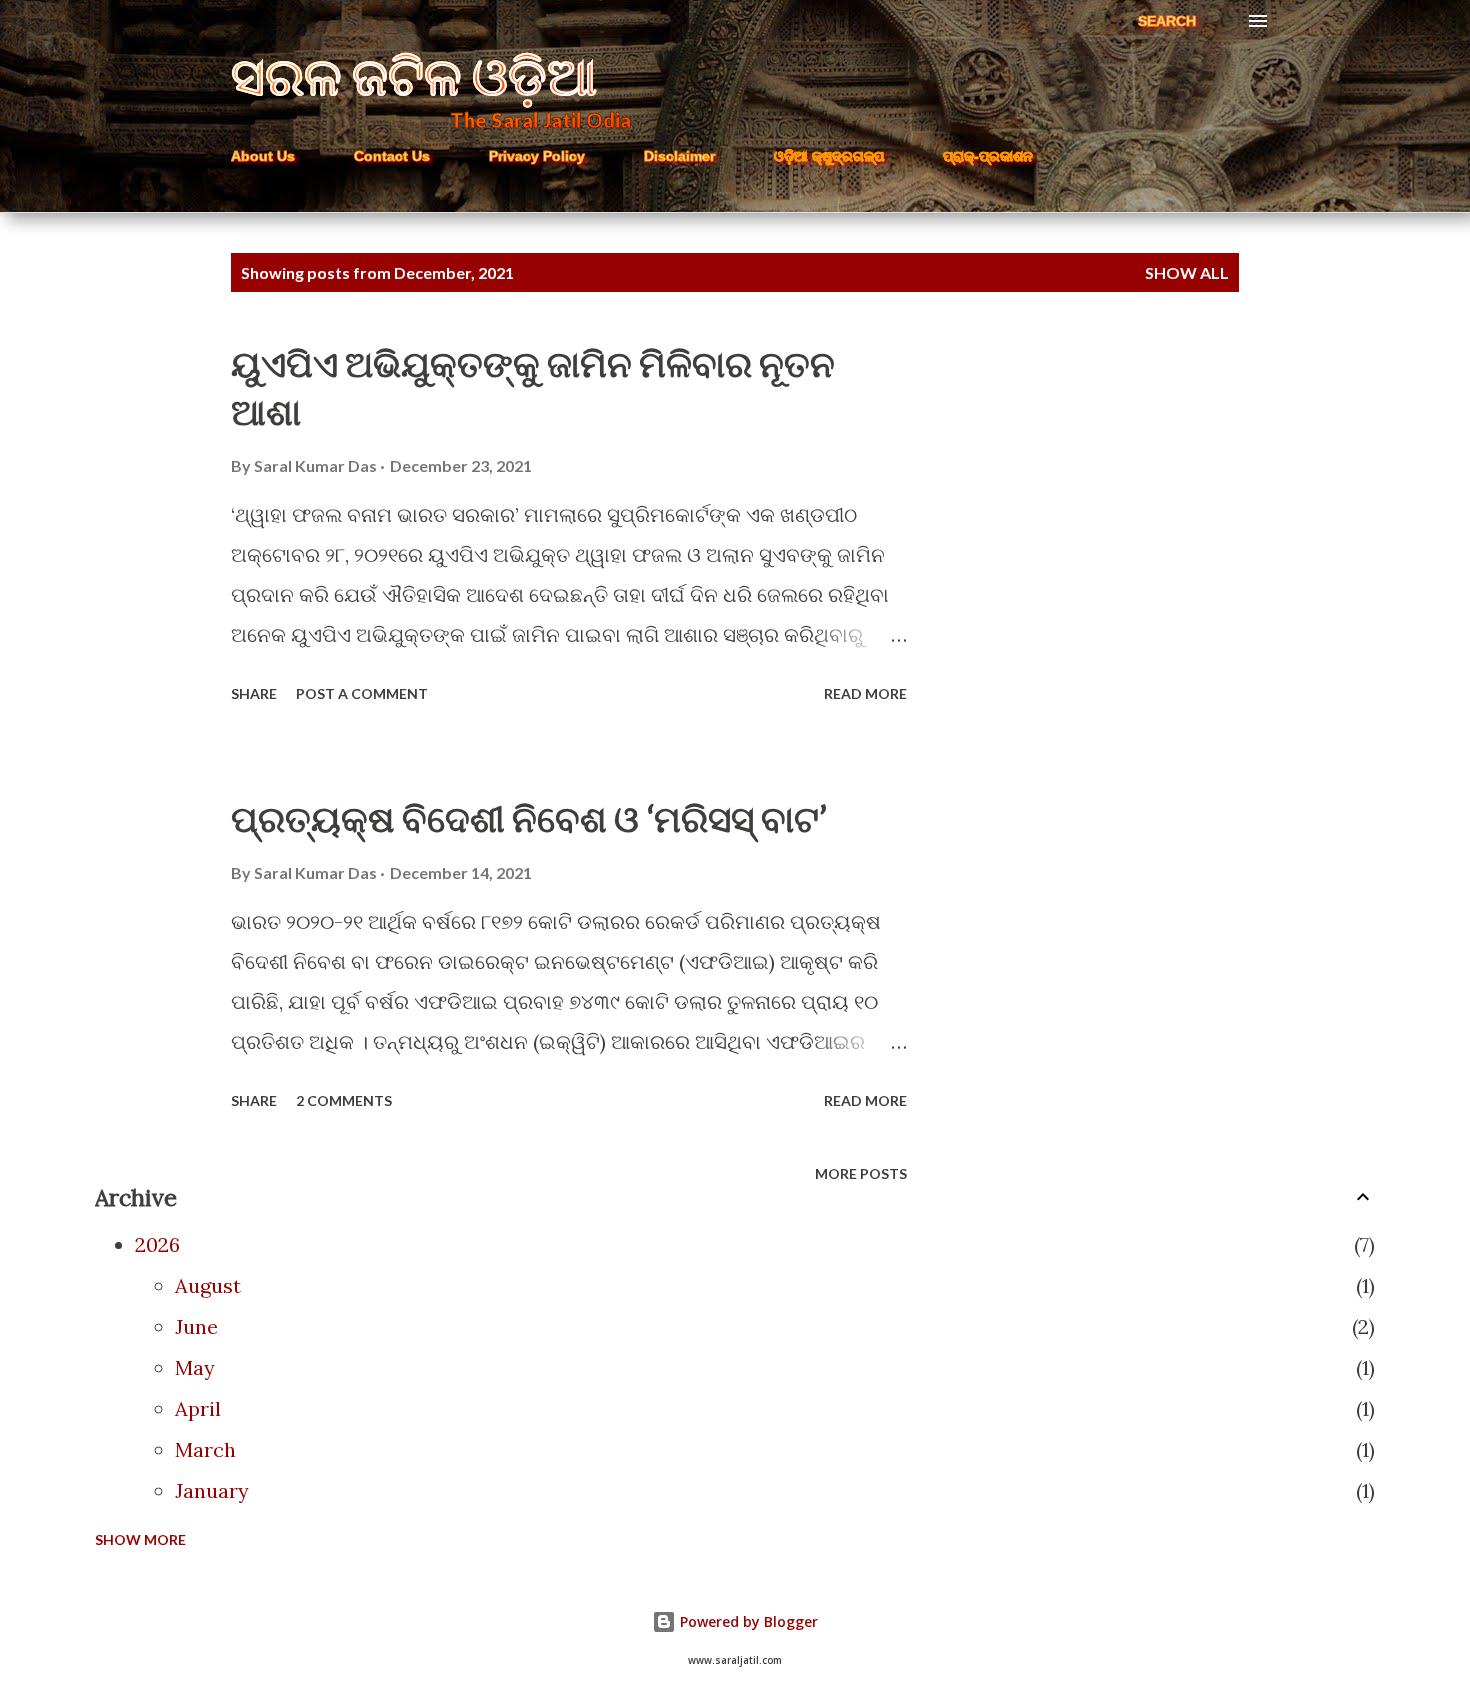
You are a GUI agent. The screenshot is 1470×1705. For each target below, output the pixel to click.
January (212, 1490)
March (205, 1449)
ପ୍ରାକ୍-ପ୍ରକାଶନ (988, 156)
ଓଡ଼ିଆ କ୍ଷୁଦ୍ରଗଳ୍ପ (829, 156)
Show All (1187, 272)
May (195, 1367)
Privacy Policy (537, 156)
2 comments (344, 1100)
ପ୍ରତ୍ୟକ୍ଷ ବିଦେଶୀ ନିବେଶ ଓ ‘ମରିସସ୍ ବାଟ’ (529, 818)
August (208, 1285)
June (196, 1326)
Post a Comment (362, 693)
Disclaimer (679, 156)
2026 (157, 1244)
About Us (263, 156)
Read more (865, 693)
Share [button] (254, 693)
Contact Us (392, 156)
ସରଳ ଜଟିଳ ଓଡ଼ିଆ (414, 75)
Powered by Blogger (747, 1621)
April (198, 1408)
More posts (861, 1173)
